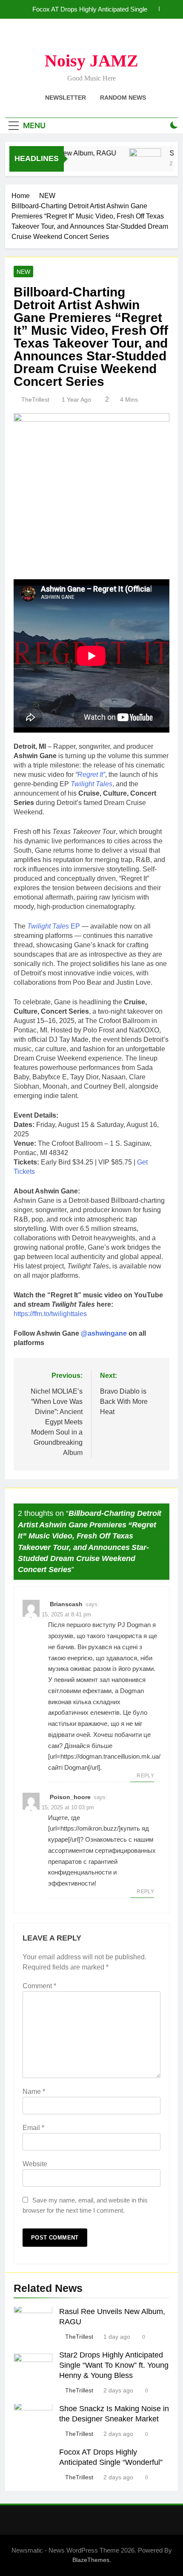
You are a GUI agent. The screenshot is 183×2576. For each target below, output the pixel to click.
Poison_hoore (70, 1797)
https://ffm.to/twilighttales (50, 1314)
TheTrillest (35, 400)
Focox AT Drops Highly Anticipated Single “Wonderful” (90, 9)
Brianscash (66, 1604)
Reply (145, 1776)
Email (33, 2128)
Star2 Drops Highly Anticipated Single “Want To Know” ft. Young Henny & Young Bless (114, 2365)
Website (35, 2164)
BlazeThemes (91, 2560)
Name (34, 2092)
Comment (39, 1986)
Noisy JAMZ (91, 61)
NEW (23, 272)
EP (54, 926)
